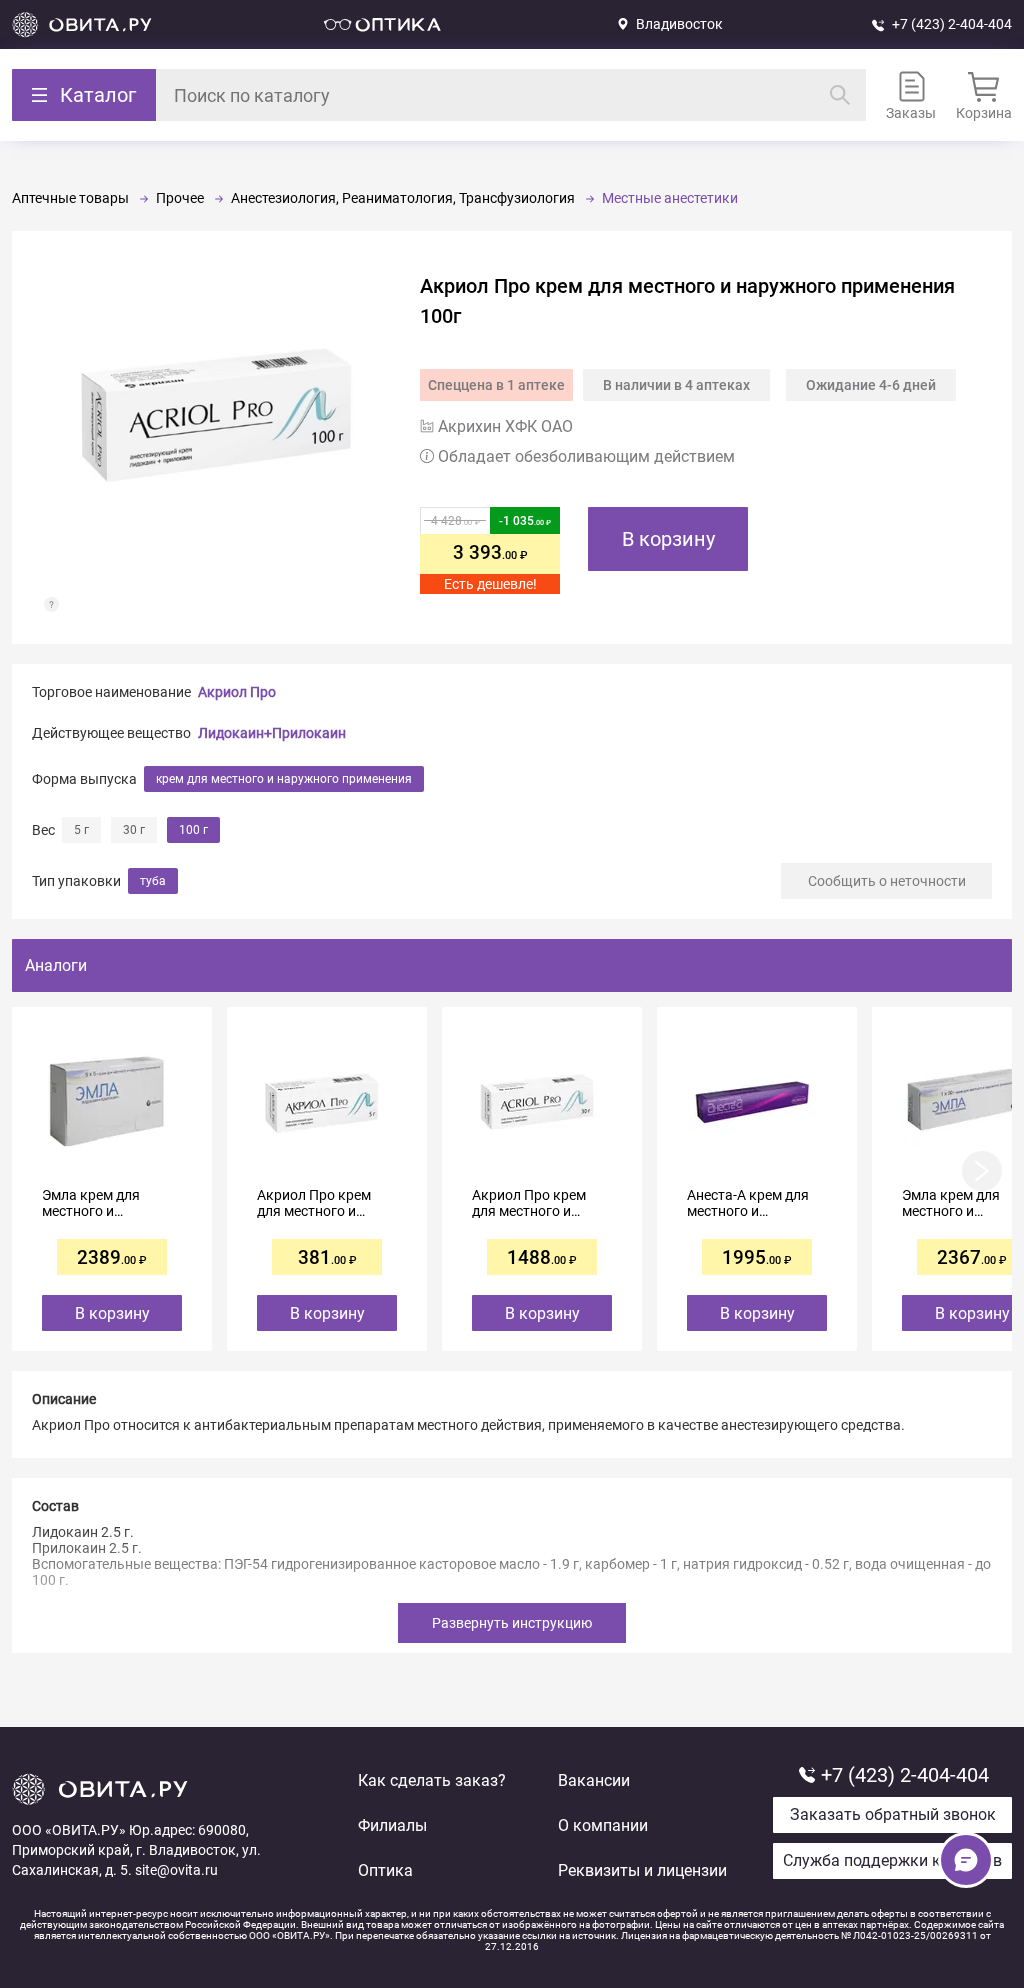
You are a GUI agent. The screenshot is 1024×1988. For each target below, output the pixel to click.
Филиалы (392, 1825)
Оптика (385, 1870)
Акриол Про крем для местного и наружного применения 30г (529, 1203)
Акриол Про (237, 692)
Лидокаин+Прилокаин (272, 733)
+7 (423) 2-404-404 (952, 24)
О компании (603, 1825)
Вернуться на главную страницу (82, 24)
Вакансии (594, 1780)
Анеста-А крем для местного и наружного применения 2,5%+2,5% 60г (748, 1203)
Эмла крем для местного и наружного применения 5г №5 (103, 1203)
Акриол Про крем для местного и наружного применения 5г (314, 1203)
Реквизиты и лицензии (642, 1870)
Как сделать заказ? (432, 1780)
